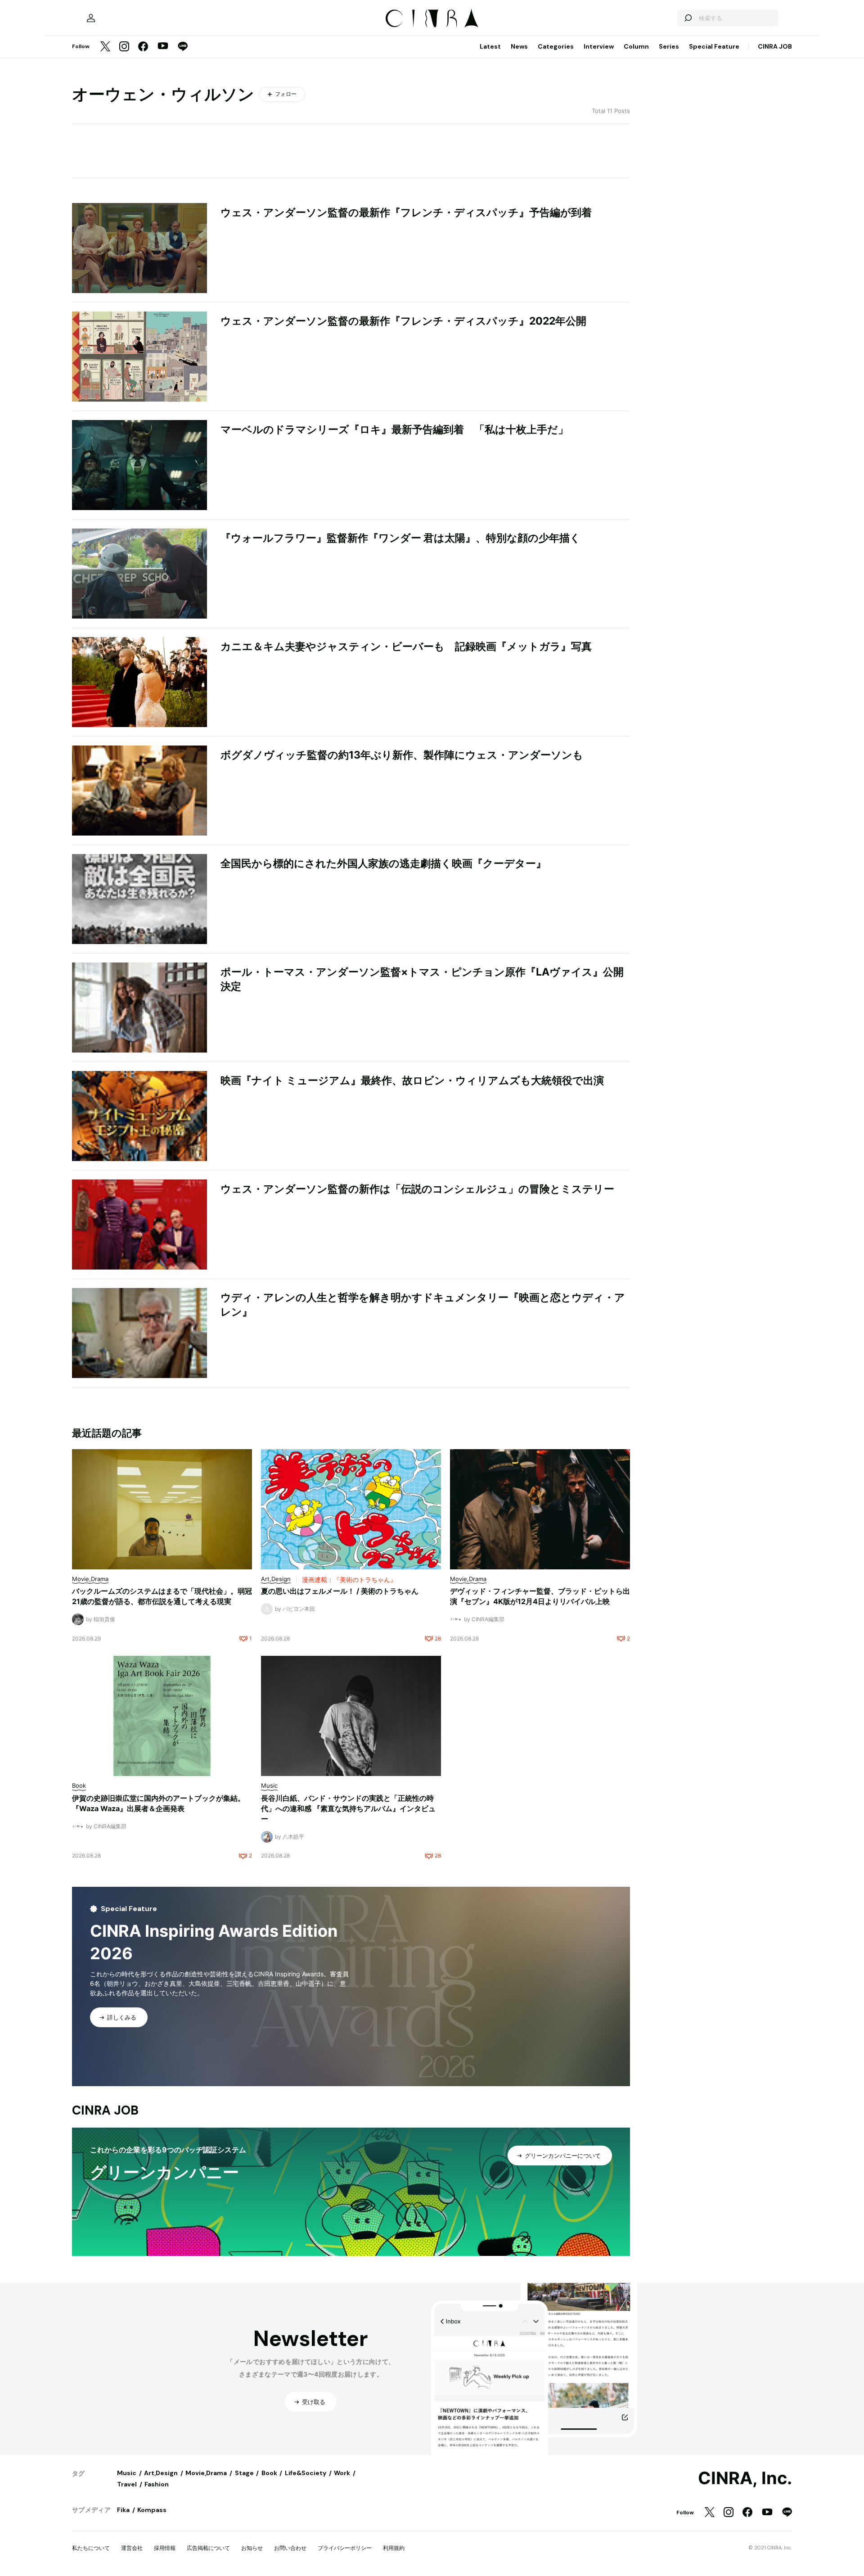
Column (636, 46)
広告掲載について (208, 2548)
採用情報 (165, 2548)
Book (269, 2473)
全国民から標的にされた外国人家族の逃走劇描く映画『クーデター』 (383, 863)
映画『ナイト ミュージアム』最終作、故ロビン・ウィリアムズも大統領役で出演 (412, 1080)
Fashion (157, 2484)
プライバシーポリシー (345, 2548)
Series (669, 46)
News (519, 46)
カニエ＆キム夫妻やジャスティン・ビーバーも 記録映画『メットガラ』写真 (406, 646)
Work (342, 2473)
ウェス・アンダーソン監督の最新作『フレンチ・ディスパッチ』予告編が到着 (406, 212)
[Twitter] (105, 47)
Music (127, 2473)
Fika (123, 2510)
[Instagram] (124, 47)
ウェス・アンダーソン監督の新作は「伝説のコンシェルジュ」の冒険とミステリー (417, 1189)
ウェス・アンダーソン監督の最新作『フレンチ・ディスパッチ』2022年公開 (403, 321)
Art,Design (161, 2473)
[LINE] (183, 47)
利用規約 (394, 2548)
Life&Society (306, 2473)
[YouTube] (163, 47)
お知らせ (252, 2548)
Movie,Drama (206, 2473)
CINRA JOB (775, 46)
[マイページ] (91, 18)
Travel (127, 2484)
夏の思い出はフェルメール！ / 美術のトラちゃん (340, 1591)
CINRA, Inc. (745, 2478)
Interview (599, 46)
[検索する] (688, 18)
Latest (490, 46)
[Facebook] (143, 47)
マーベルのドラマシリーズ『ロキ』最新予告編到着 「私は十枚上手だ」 (394, 429)
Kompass (152, 2510)
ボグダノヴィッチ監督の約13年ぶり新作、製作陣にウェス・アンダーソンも (402, 755)
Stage (244, 2473)
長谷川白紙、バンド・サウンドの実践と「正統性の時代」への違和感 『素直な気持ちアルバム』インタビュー (348, 1808)
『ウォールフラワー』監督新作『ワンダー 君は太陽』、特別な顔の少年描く (400, 538)
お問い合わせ (290, 2548)
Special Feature (714, 46)
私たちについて (91, 2548)
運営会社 (132, 2548)
